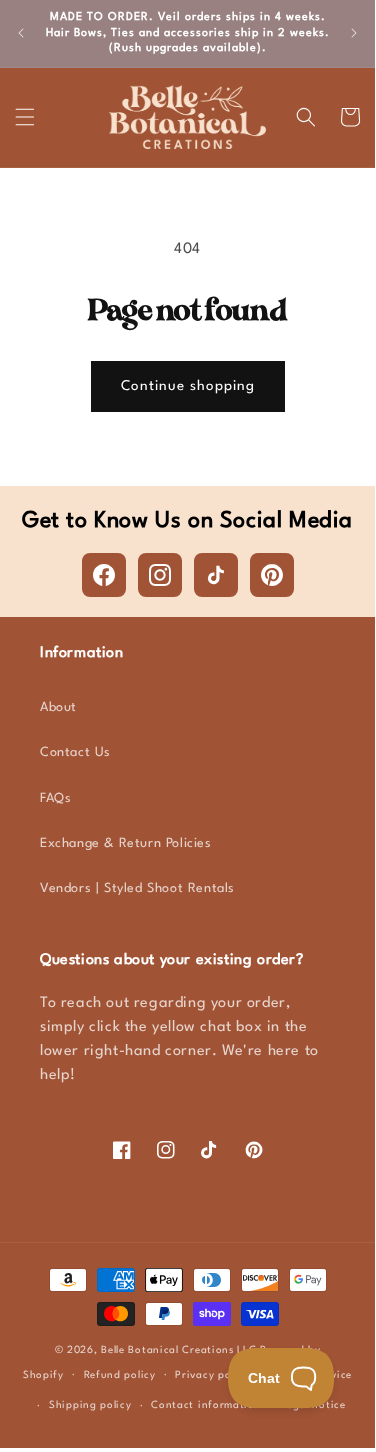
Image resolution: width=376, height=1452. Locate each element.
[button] (25, 117)
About (58, 707)
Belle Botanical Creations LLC (178, 1350)
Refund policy (120, 1375)
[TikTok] (216, 575)
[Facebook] (104, 575)
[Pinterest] (272, 575)
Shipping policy (90, 1405)
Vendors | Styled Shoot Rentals (137, 888)
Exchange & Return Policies (126, 843)
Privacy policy (212, 1375)
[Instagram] (160, 575)
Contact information (206, 1405)
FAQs (55, 798)
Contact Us (75, 752)
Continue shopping (188, 386)
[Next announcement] (354, 33)
